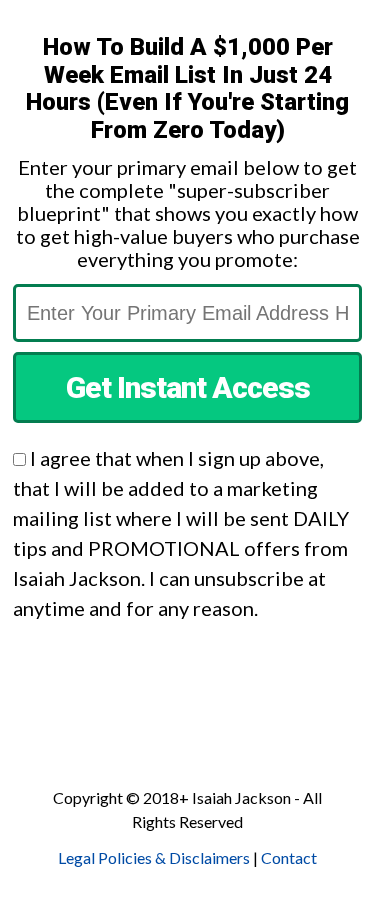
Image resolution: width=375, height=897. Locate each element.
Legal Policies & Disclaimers (154, 857)
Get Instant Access (188, 387)
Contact (289, 857)
